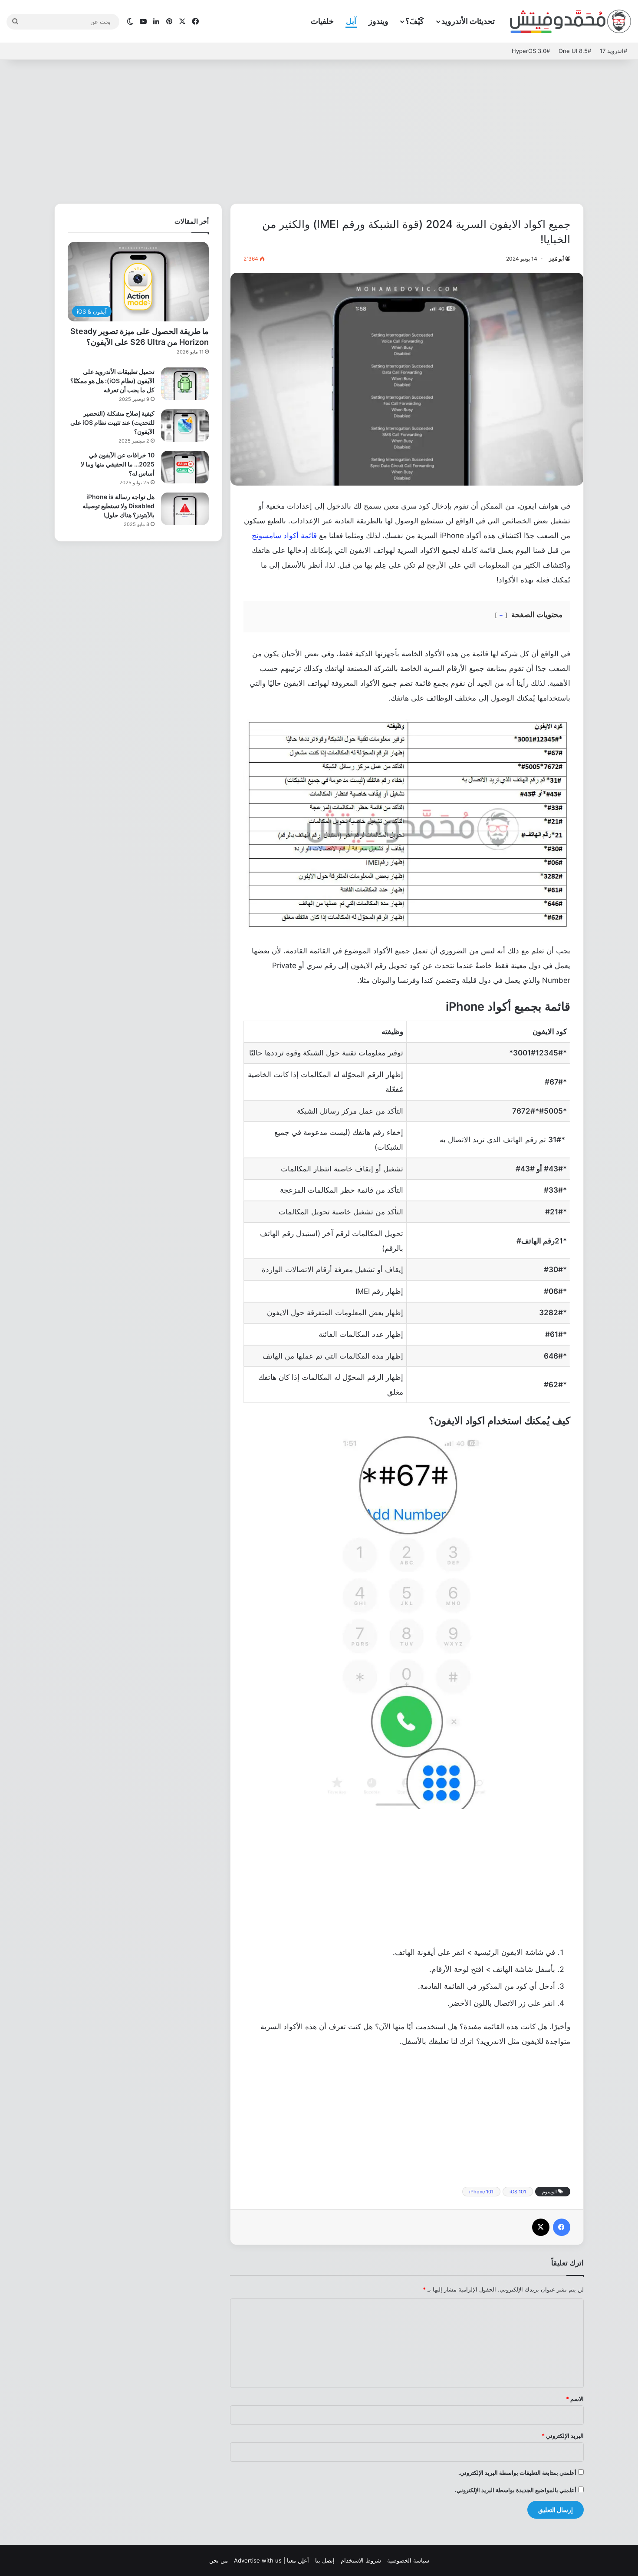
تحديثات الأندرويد (468, 21)
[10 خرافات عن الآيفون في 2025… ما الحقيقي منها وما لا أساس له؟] (185, 467)
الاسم (575, 2399)
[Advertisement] (319, 129)
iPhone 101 (481, 2192)
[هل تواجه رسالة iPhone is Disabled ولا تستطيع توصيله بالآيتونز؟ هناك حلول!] (185, 509)
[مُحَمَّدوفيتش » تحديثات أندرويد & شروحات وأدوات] (571, 22)
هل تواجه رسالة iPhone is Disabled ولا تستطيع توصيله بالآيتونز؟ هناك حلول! (118, 506)
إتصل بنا (325, 2560)
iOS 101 (518, 2192)
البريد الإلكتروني (563, 2436)
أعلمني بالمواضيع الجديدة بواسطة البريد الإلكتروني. (516, 2490)
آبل (351, 21)
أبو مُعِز (556, 259)
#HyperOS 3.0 (531, 51)
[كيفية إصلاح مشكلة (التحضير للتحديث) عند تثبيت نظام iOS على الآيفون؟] (185, 425)
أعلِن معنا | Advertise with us (271, 2560)
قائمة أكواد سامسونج (284, 536)
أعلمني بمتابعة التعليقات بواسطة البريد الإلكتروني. (517, 2473)
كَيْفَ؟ (415, 21)
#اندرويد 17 (613, 51)
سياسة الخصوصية (408, 2560)
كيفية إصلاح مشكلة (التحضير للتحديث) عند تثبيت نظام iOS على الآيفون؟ (112, 422)
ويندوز (378, 21)
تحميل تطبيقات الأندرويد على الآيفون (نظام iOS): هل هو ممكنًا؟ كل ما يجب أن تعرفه (112, 381)
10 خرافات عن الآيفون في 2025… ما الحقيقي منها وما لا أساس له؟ (118, 464)
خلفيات (322, 21)
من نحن (219, 2560)
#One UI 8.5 (575, 51)
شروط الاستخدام (361, 2560)
